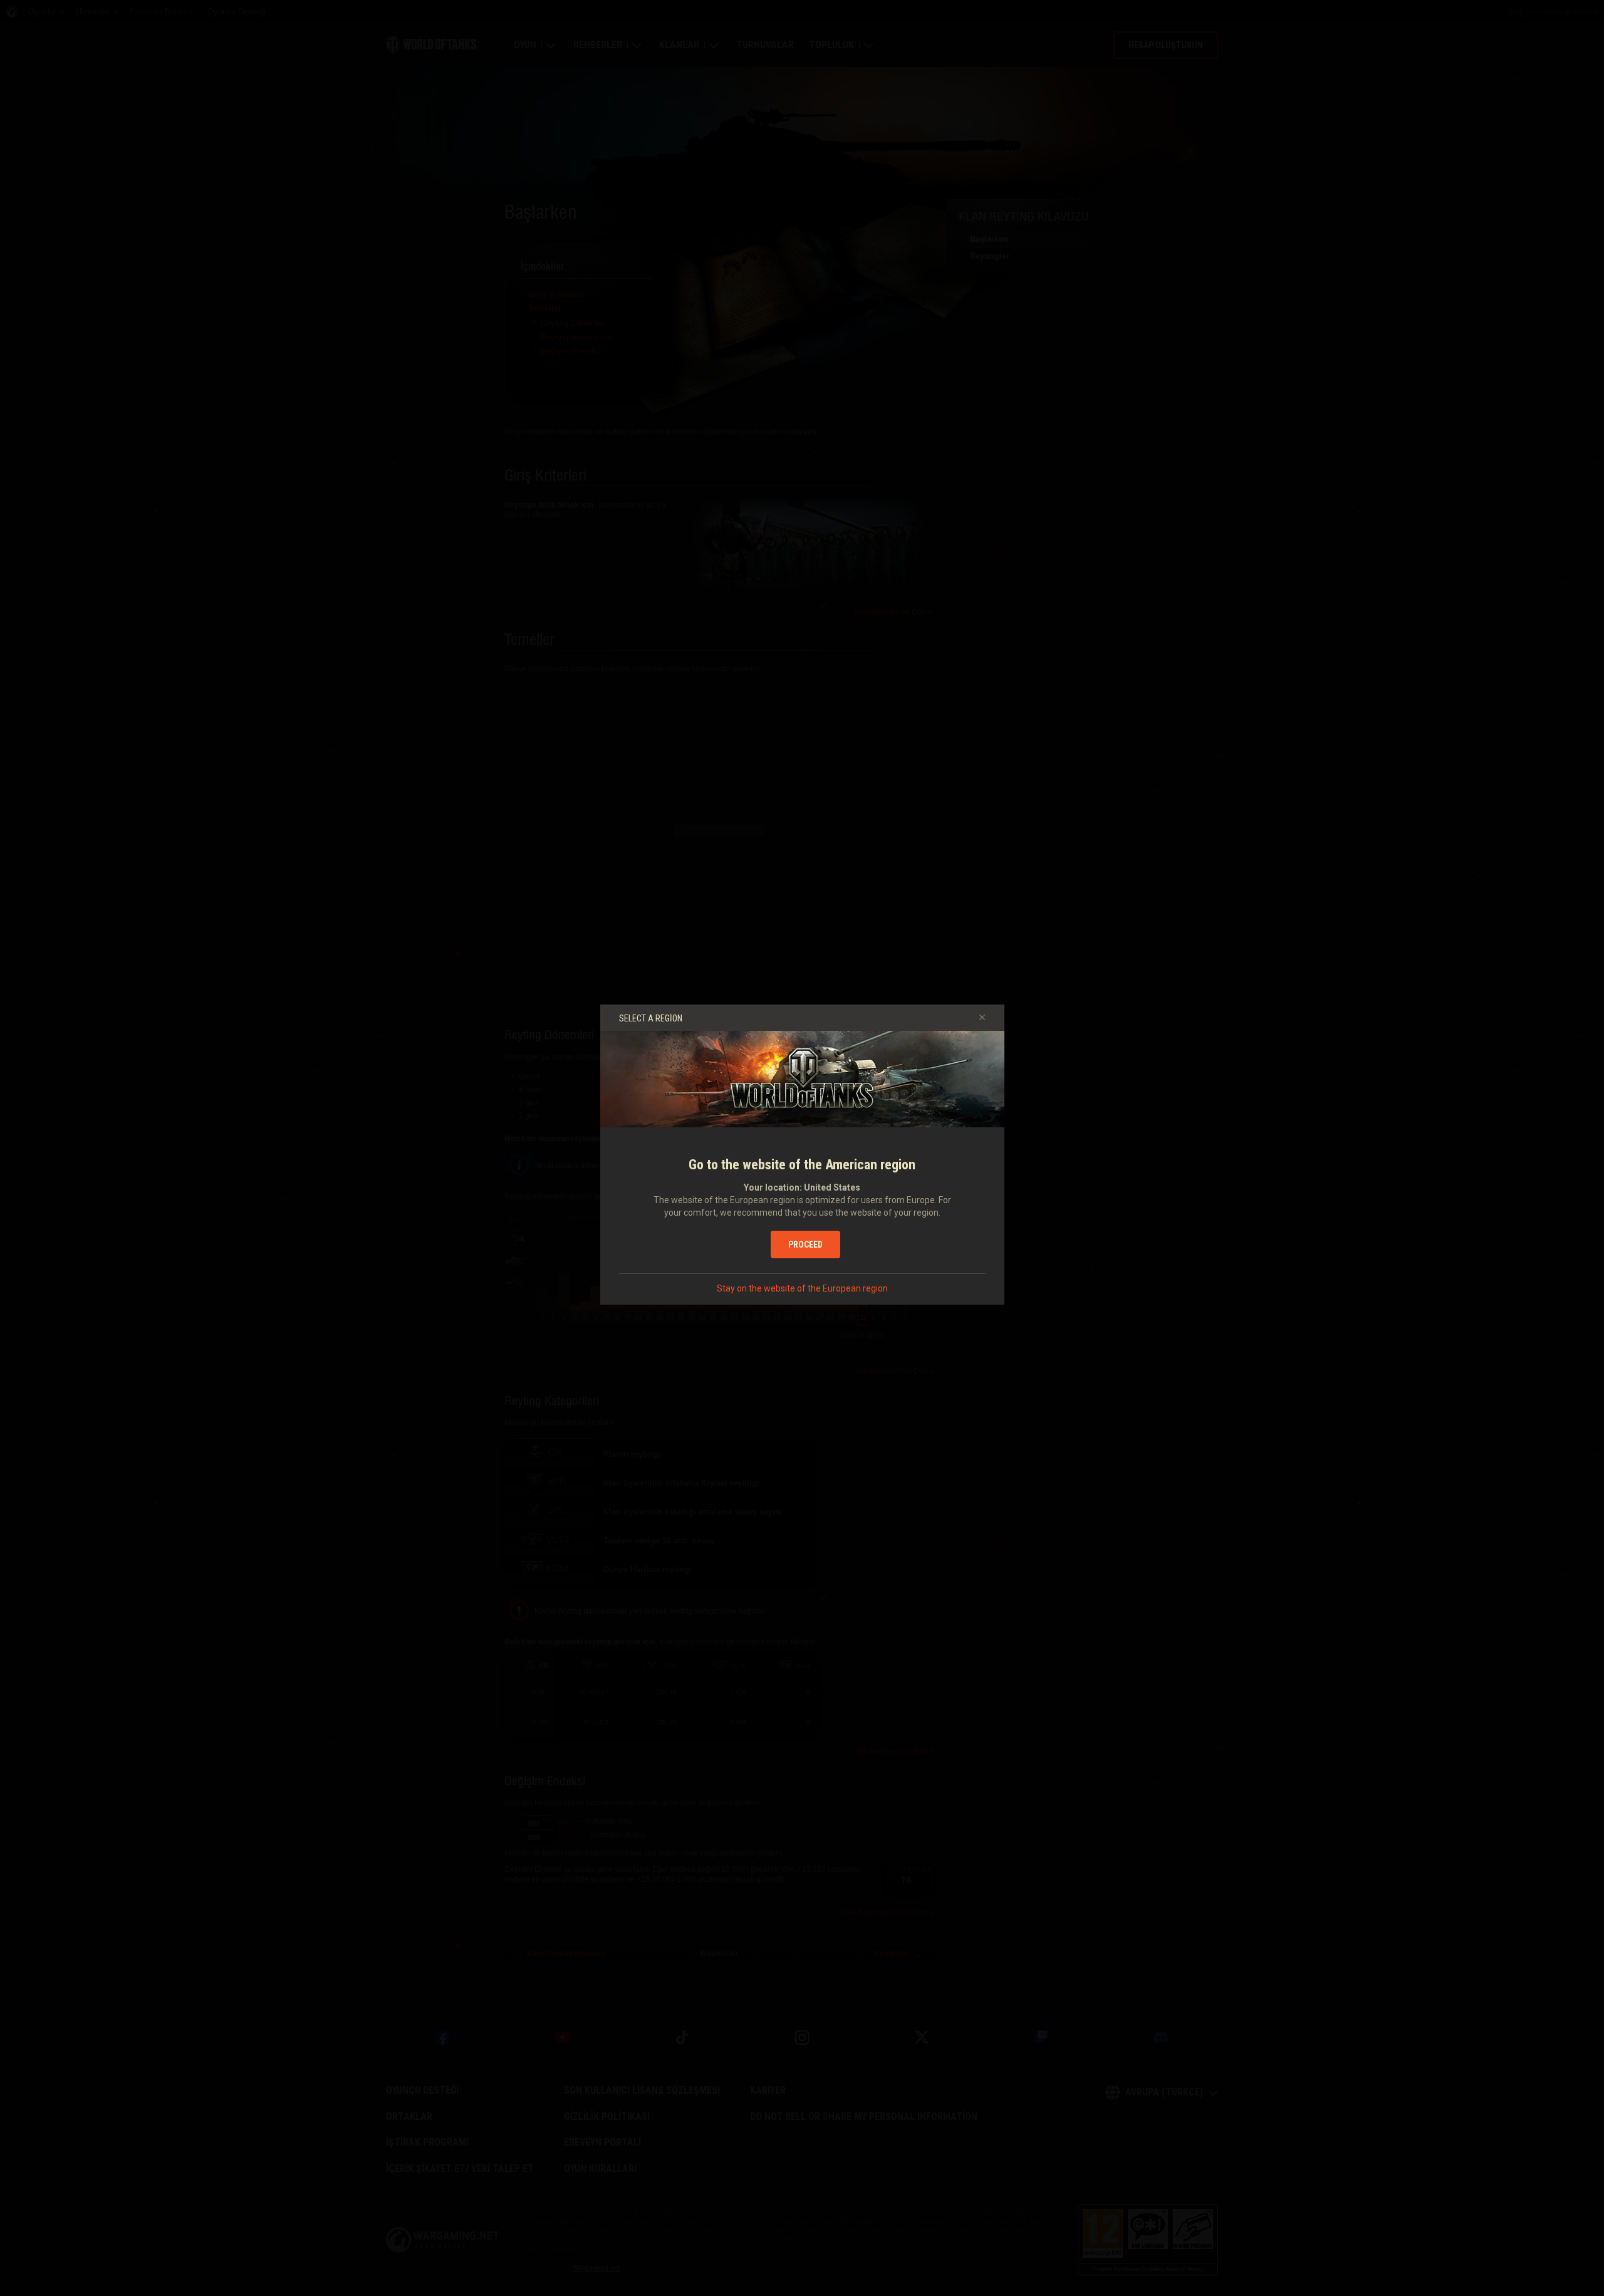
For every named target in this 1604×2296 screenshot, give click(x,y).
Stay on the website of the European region (802, 1288)
